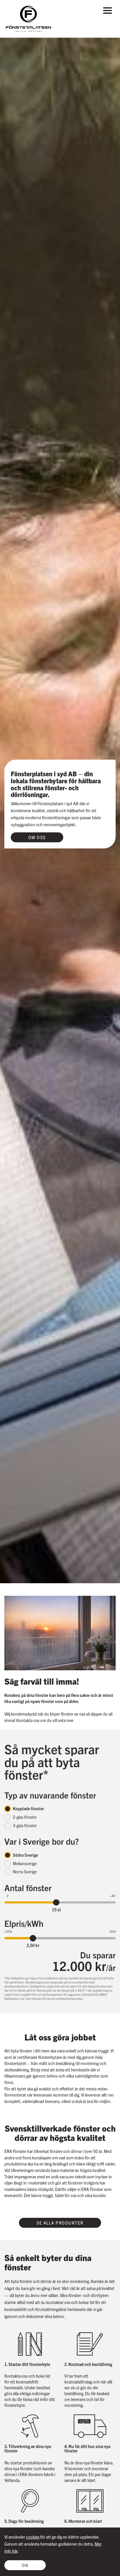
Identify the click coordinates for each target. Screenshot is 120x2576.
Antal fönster (28, 1887)
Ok (25, 2565)
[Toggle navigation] (107, 10)
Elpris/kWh (24, 1923)
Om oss (37, 837)
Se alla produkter (60, 2223)
